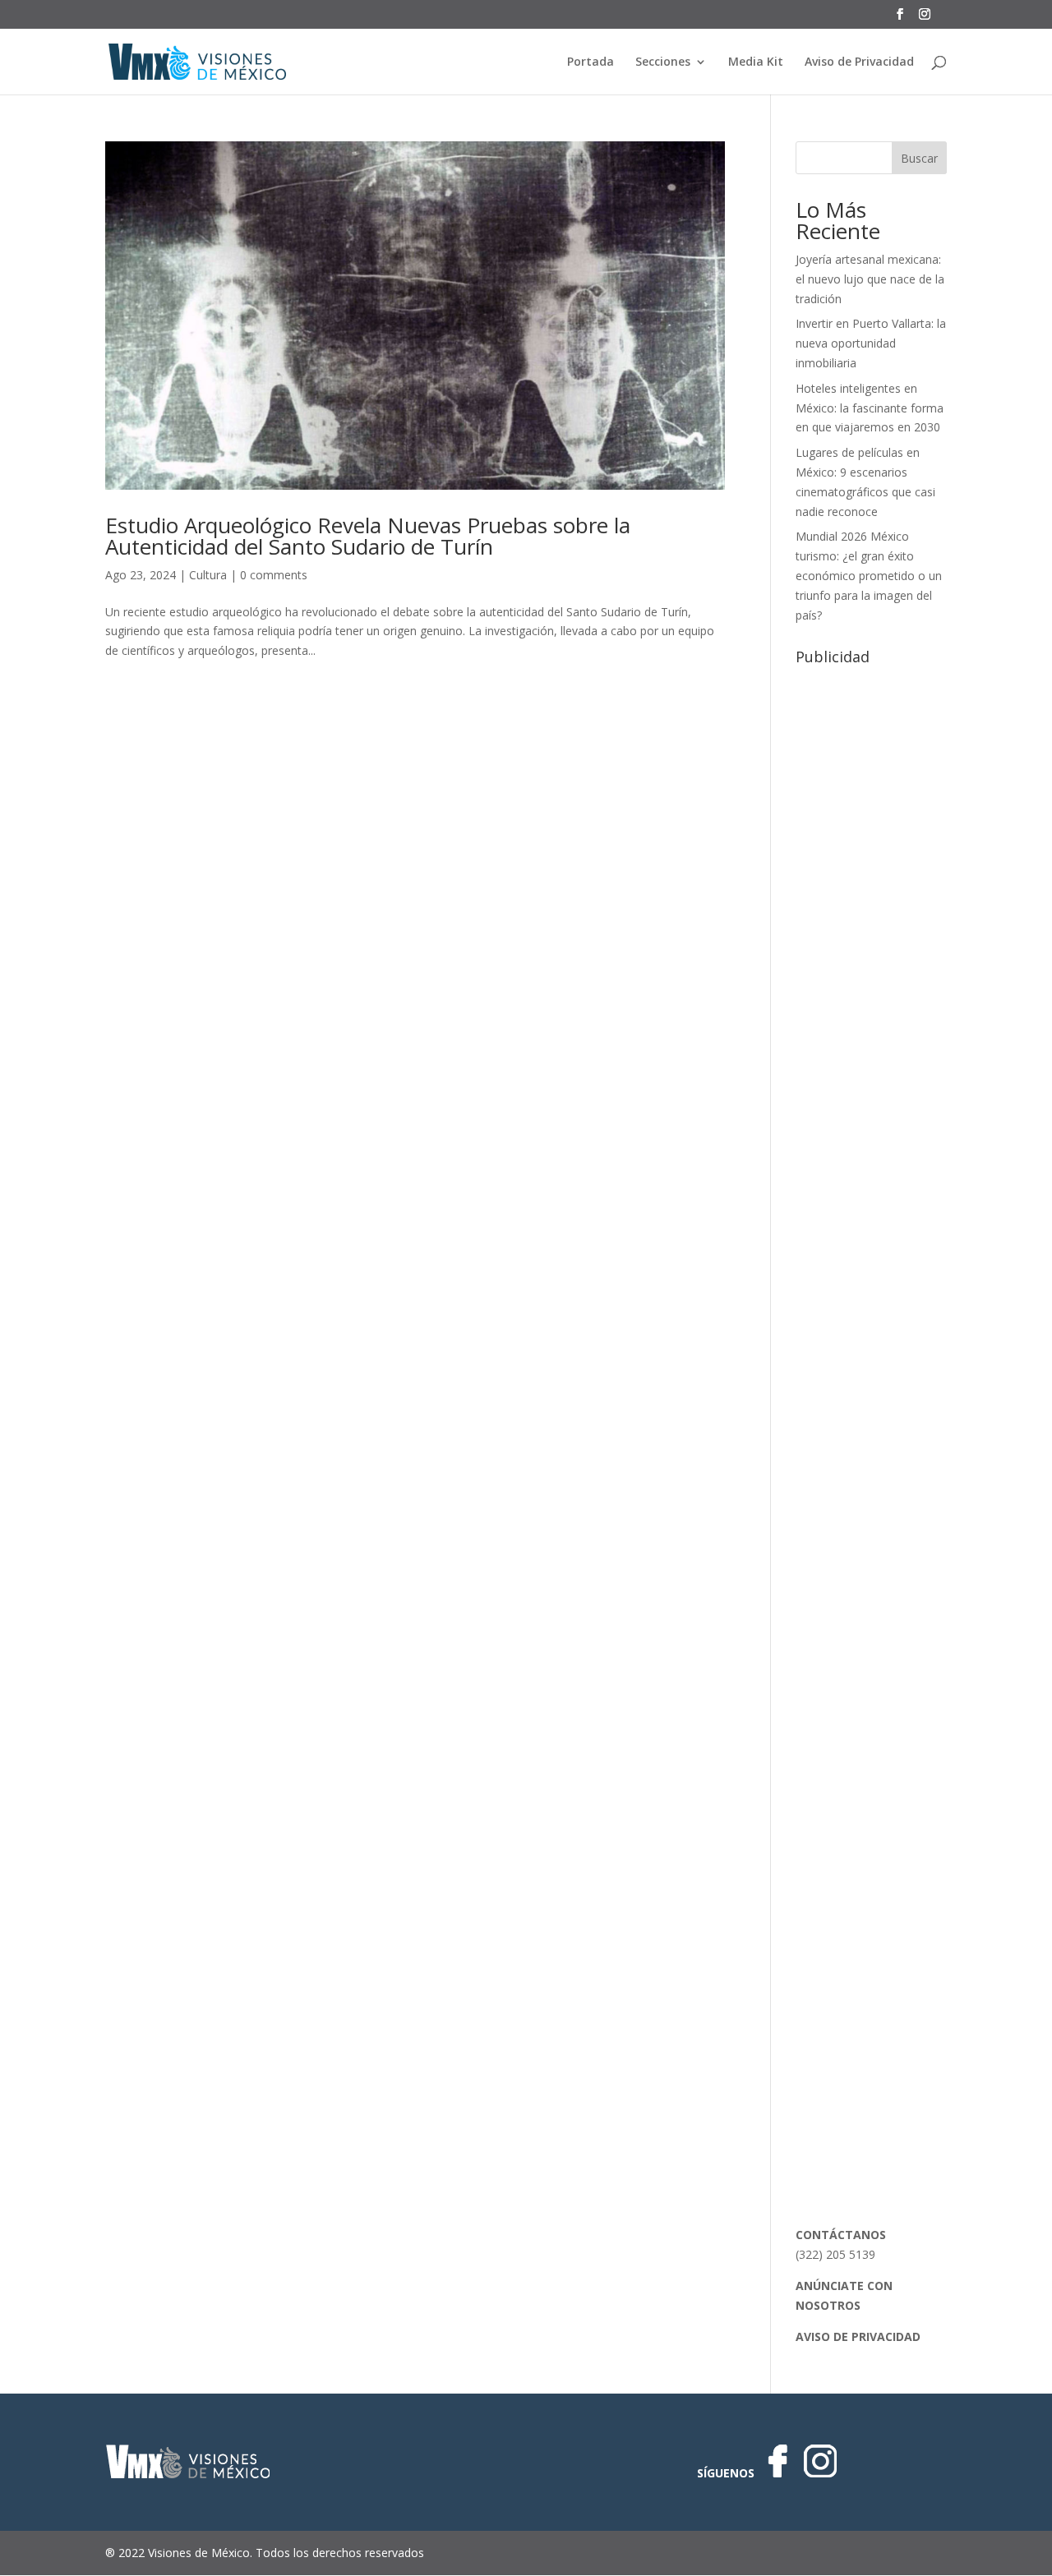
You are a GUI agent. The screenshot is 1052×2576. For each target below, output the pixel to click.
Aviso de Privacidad (859, 62)
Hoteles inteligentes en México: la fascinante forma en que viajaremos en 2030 (870, 408)
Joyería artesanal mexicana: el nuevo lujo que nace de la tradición (870, 279)
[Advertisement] (871, 919)
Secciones (663, 62)
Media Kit (756, 62)
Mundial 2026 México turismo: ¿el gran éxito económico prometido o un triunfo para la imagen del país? (869, 575)
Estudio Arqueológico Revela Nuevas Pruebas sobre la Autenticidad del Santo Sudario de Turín (368, 536)
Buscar (919, 158)
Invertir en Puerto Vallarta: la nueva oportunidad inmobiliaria (871, 343)
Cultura (208, 575)
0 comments (274, 575)
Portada (591, 62)
